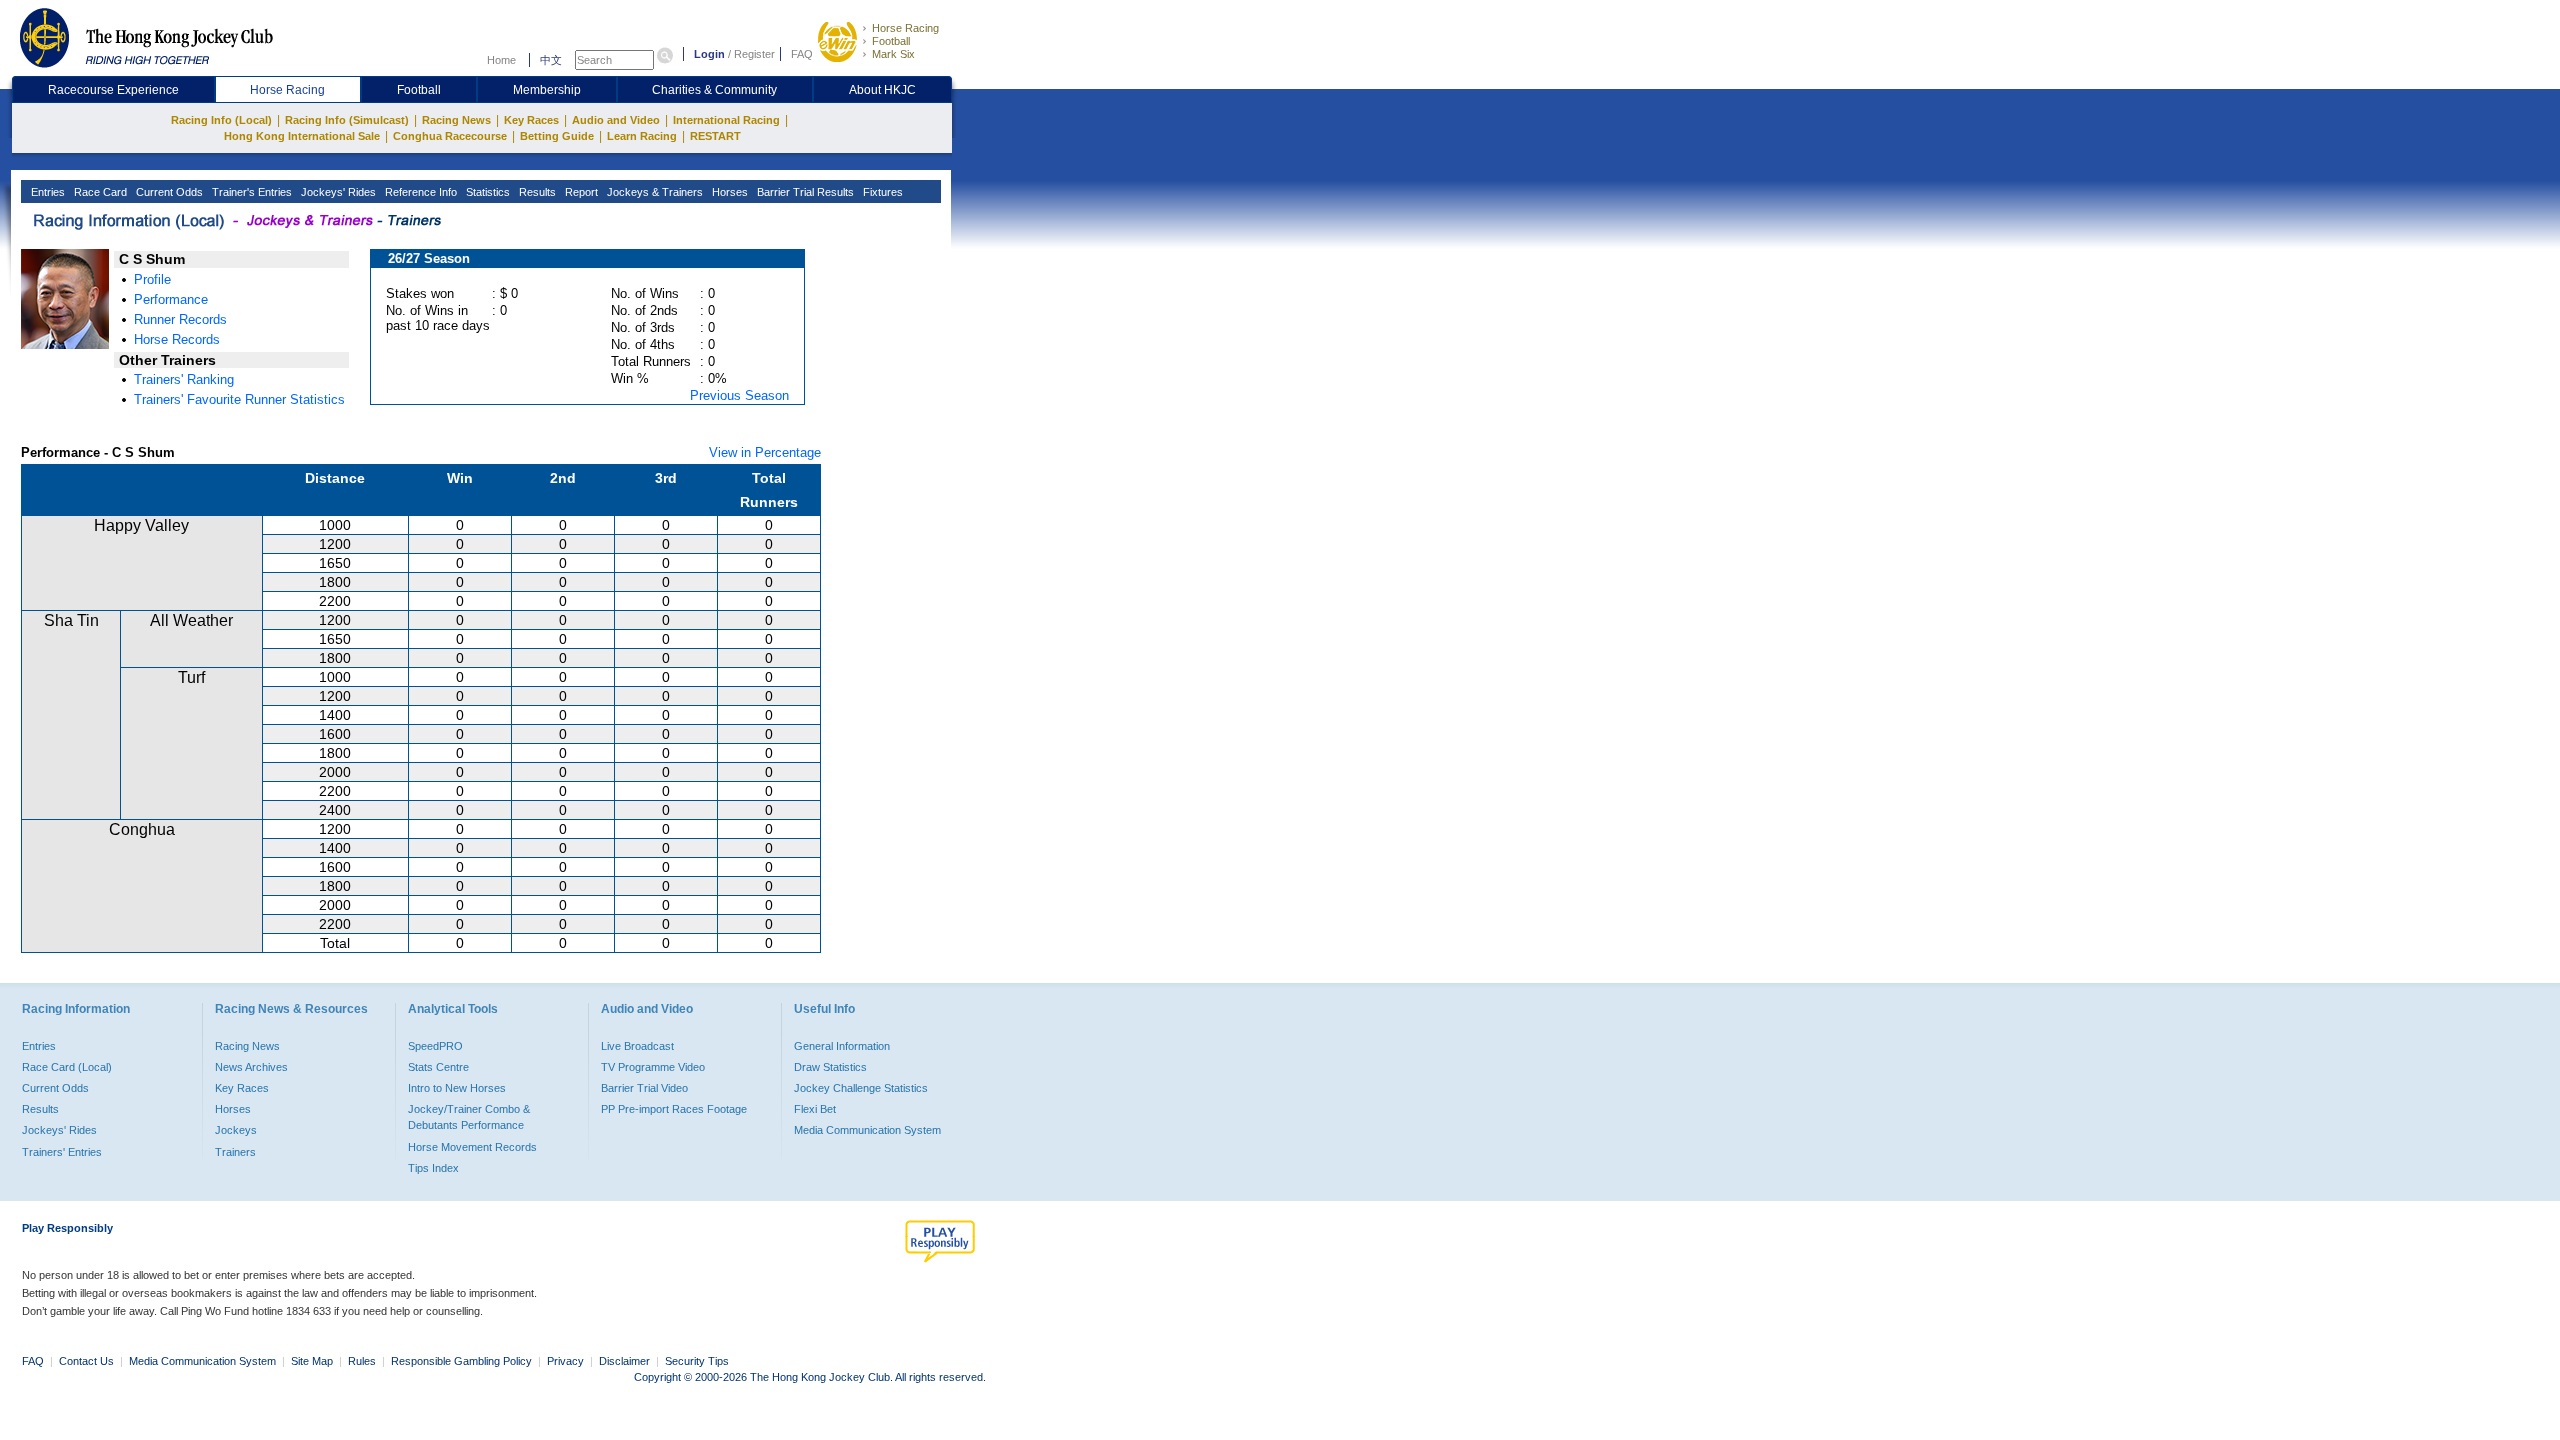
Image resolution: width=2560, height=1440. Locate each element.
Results (536, 192)
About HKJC (882, 90)
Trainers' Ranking (184, 379)
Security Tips (697, 1361)
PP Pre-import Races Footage (674, 1109)
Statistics (486, 192)
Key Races (531, 120)
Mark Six (893, 54)
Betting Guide (557, 136)
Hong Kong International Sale (302, 136)
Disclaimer (624, 1361)
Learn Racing (642, 136)
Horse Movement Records (472, 1147)
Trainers (235, 1152)
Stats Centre (438, 1067)
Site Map (312, 1361)
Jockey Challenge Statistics (861, 1088)
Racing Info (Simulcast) (347, 120)
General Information (842, 1046)
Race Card (99, 192)
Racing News (456, 120)
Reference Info (419, 192)
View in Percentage (765, 452)
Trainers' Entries (62, 1152)
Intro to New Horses (457, 1088)
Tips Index (433, 1168)
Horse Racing (905, 28)
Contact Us (86, 1361)
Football (891, 41)
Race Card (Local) (67, 1067)
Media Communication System (867, 1130)
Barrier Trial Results (804, 192)
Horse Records (177, 339)
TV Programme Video (653, 1067)
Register (754, 54)
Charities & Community (714, 90)
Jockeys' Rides (337, 192)
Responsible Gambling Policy (461, 1361)
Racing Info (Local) (221, 120)
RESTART (715, 136)
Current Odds (168, 192)
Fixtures (881, 192)
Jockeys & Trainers (653, 192)
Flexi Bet (815, 1109)
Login (709, 54)
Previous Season (739, 395)
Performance (171, 299)
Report (580, 192)
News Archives (251, 1067)
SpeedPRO (435, 1046)
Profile (152, 279)
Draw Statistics (830, 1067)
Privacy (565, 1361)
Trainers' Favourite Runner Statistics (239, 399)
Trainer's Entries (250, 192)
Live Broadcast (637, 1046)
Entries (46, 192)
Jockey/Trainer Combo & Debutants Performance (469, 1117)
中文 (551, 60)
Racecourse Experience (113, 90)
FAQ (802, 54)
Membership (547, 90)
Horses (728, 192)
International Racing (726, 120)
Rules (363, 1361)
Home (501, 60)
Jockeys (236, 1130)
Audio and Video (616, 120)
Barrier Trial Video (644, 1088)
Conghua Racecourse (450, 136)
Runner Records (180, 319)
